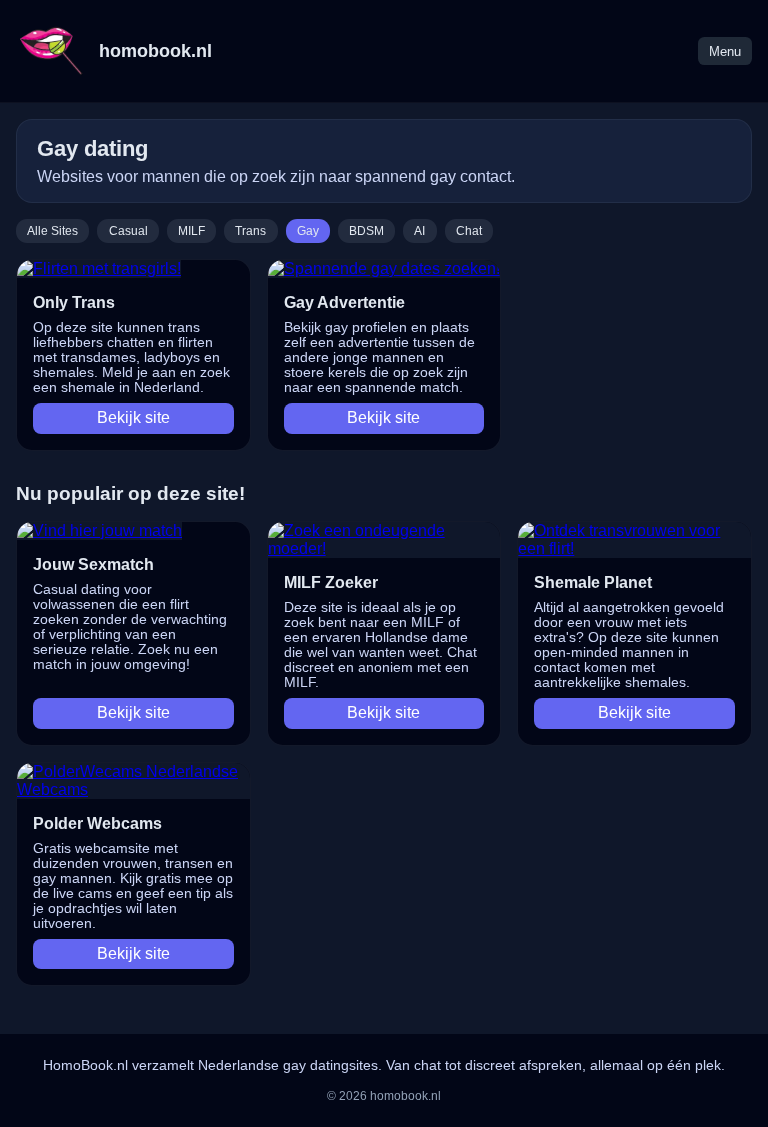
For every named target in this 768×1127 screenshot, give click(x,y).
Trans (250, 231)
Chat (469, 231)
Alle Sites (52, 231)
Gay (308, 231)
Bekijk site (133, 417)
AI (419, 231)
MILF (191, 231)
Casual (128, 231)
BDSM (366, 231)
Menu (725, 51)
